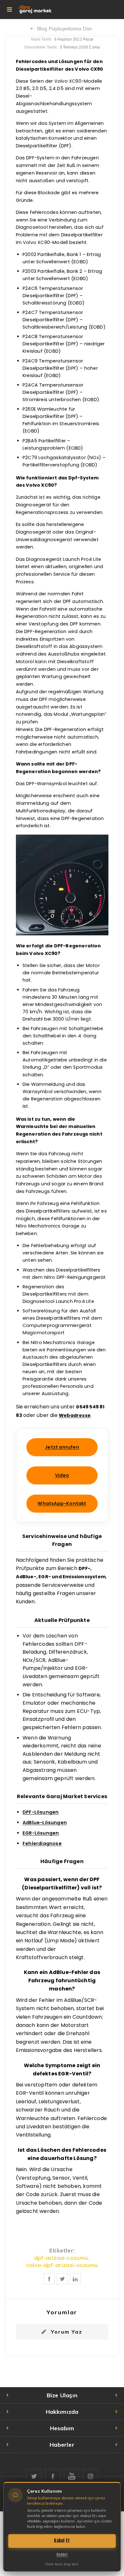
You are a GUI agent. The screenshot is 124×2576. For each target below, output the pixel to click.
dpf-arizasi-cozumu (61, 2258)
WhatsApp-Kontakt (62, 1503)
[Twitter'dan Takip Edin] (34, 2476)
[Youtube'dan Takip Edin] (71, 2476)
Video (62, 1475)
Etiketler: (62, 2250)
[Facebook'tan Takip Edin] (53, 2476)
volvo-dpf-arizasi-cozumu (62, 2265)
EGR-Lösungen (41, 1833)
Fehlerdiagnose (42, 1843)
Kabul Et (62, 2541)
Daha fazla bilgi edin (62, 2564)
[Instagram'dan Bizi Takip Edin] (90, 2476)
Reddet (62, 2555)
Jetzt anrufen (62, 1447)
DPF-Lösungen (41, 1812)
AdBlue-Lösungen (45, 1823)
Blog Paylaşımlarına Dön (65, 29)
